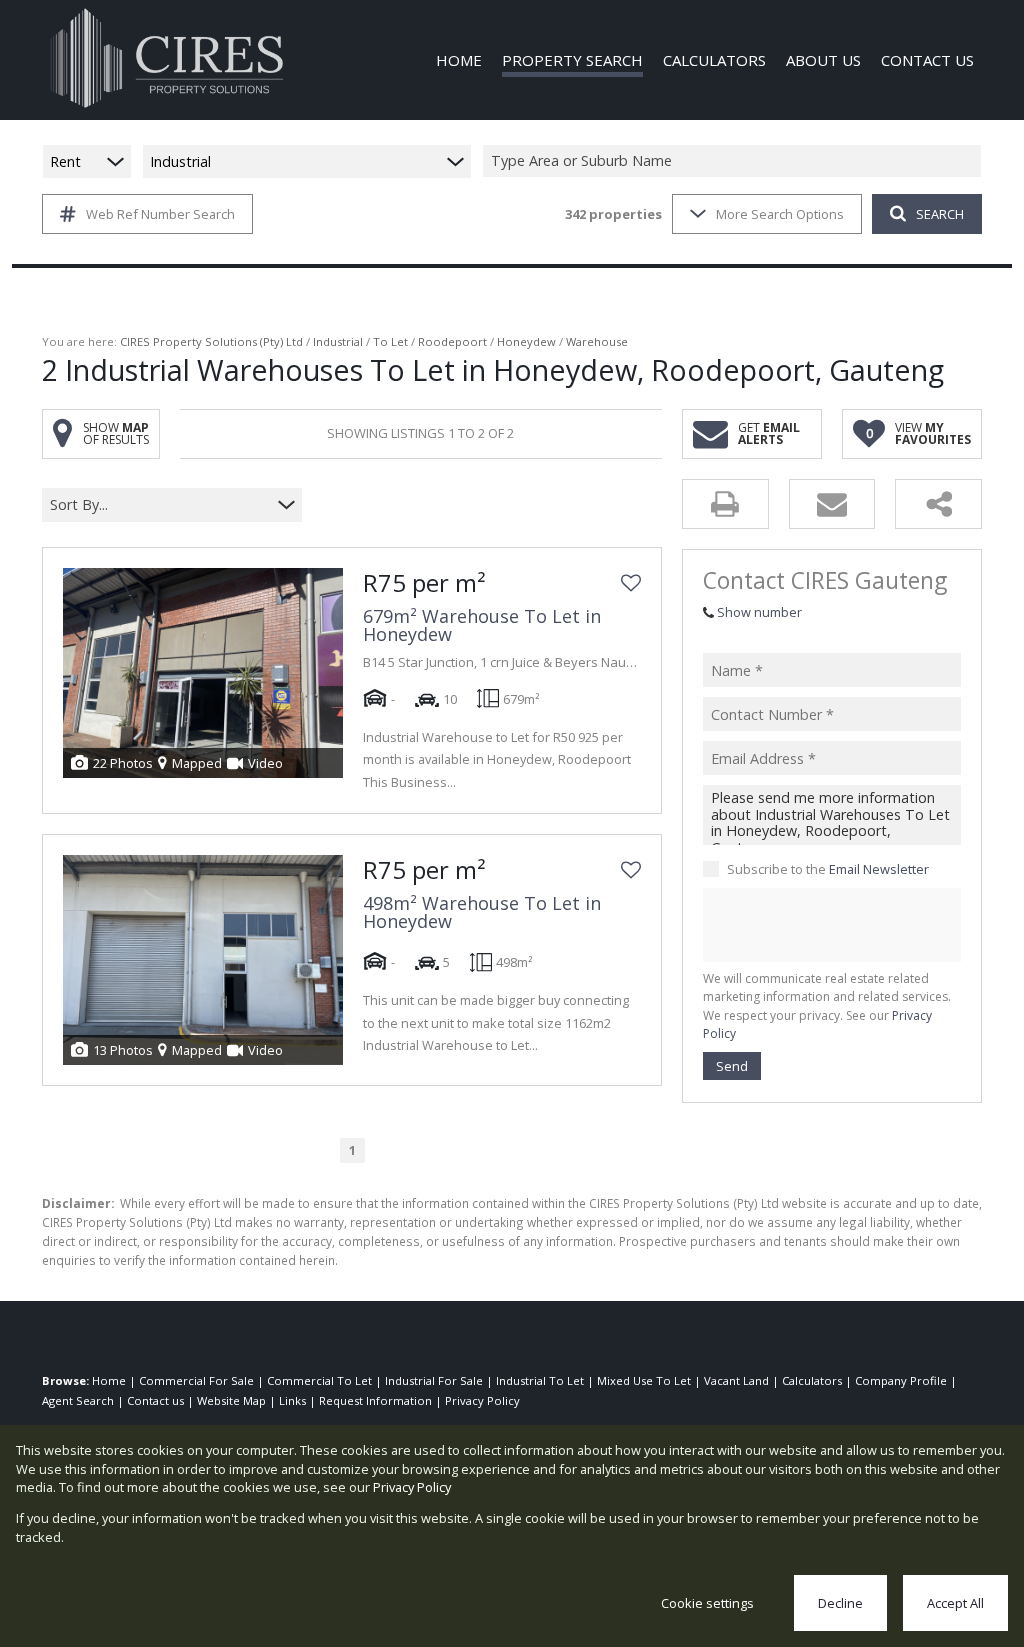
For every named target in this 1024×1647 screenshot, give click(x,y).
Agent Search (78, 1400)
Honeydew (526, 341)
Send (732, 1066)
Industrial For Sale (434, 1380)
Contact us (155, 1400)
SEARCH (940, 214)
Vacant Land (736, 1380)
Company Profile (901, 1380)
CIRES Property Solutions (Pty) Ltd (211, 341)
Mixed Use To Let (644, 1380)
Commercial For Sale (196, 1380)
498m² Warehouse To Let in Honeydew (482, 912)
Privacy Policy (482, 1400)
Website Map (231, 1400)
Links (292, 1400)
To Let (390, 341)
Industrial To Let (540, 1380)
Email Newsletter (879, 869)
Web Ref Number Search (160, 214)
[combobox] (735, 161)
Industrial (338, 341)
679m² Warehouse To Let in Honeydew (482, 625)
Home (109, 1380)
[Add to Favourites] (631, 583)
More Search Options (780, 214)
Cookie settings (707, 1603)
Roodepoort (452, 341)
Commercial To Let (319, 1380)
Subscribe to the (828, 869)
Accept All (955, 1603)
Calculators (812, 1380)
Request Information (375, 1400)
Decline (840, 1603)
